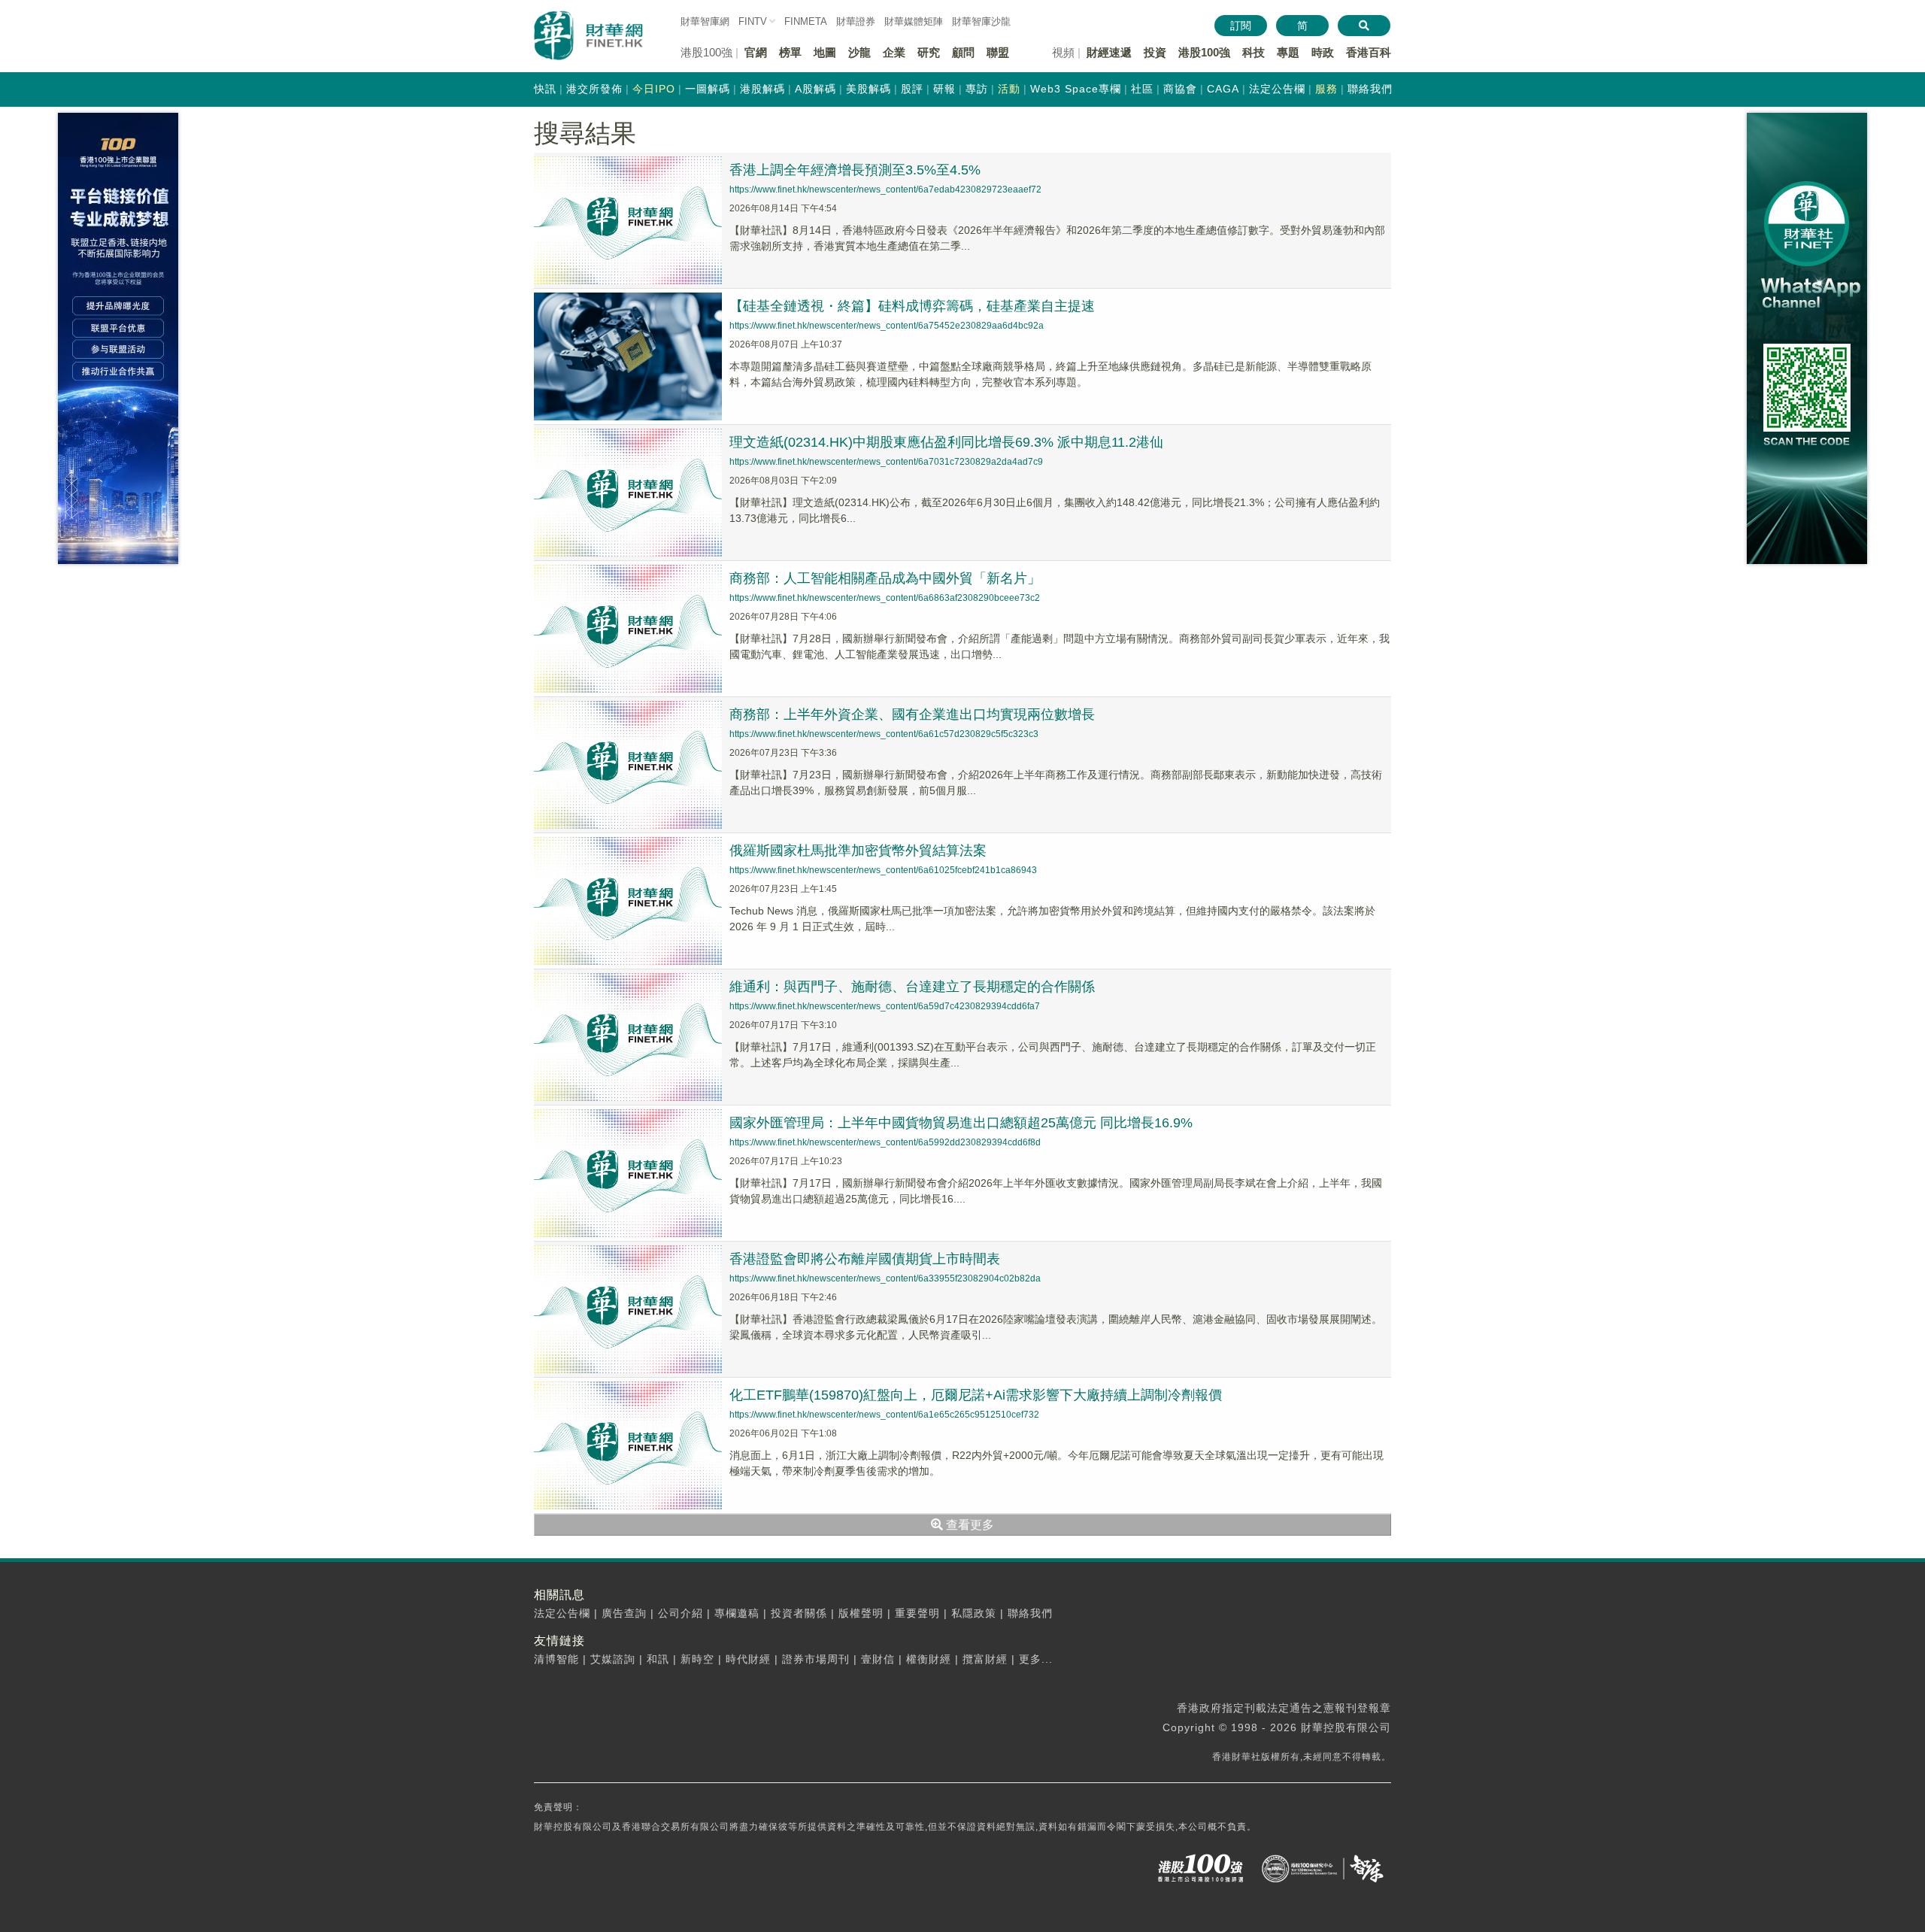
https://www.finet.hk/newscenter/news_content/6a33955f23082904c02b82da (885, 1278)
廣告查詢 (624, 1613)
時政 (1323, 52)
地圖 (825, 52)
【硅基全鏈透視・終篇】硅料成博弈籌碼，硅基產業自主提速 (912, 306)
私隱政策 (974, 1613)
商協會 (1180, 89)
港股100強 (1204, 52)
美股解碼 (869, 89)
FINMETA (806, 21)
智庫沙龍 (981, 21)
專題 (1288, 52)
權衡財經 (929, 1659)
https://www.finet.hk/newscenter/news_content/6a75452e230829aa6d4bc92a (887, 326)
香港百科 (1369, 52)
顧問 (963, 52)
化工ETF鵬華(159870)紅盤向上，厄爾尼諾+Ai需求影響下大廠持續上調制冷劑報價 (976, 1395)
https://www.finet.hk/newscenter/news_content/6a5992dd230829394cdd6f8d (885, 1142)
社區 (1142, 89)
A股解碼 (815, 89)
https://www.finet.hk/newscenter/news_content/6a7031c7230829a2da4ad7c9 (886, 462)
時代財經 (748, 1659)
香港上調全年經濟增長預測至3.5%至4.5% (855, 170)
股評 (912, 89)
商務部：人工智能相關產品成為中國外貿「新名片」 (885, 578)
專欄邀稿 (737, 1613)
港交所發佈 (594, 89)
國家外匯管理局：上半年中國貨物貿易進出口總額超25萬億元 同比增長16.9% (961, 1123)
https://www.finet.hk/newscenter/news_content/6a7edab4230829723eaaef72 (885, 190)
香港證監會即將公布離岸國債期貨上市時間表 (865, 1259)
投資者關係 (799, 1613)
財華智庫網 (705, 21)
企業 (894, 52)
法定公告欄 (1277, 89)
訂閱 (1241, 26)
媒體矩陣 (914, 21)
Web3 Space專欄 (1076, 89)
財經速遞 (1109, 52)
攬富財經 (985, 1659)
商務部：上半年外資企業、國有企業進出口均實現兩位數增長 (912, 714)
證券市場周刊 (816, 1659)
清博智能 (556, 1659)
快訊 (545, 89)
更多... (1036, 1659)
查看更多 (969, 1525)
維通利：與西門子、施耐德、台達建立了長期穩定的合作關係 (912, 987)
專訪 (977, 89)
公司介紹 (681, 1613)
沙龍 (859, 52)
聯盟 (998, 52)
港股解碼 (762, 89)
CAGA (1223, 89)
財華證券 (856, 21)
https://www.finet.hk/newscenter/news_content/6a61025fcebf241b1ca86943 (883, 870)
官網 (756, 52)
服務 (1326, 89)
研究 (929, 52)
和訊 (658, 1659)
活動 (1009, 89)
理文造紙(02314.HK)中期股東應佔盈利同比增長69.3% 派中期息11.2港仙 (946, 442)
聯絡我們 (1370, 89)
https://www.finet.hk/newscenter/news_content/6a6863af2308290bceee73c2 (885, 598)
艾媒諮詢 (613, 1659)
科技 (1254, 52)
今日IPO (654, 89)
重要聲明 (917, 1613)
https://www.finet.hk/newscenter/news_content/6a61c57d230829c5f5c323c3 (884, 734)
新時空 (697, 1659)
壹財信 (878, 1659)
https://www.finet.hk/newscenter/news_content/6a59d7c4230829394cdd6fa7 (885, 1006)
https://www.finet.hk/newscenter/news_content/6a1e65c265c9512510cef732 (884, 1415)
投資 (1155, 52)
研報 (944, 89)
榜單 (790, 52)
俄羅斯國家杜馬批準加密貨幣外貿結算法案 (858, 851)
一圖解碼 (708, 89)
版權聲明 (861, 1613)
